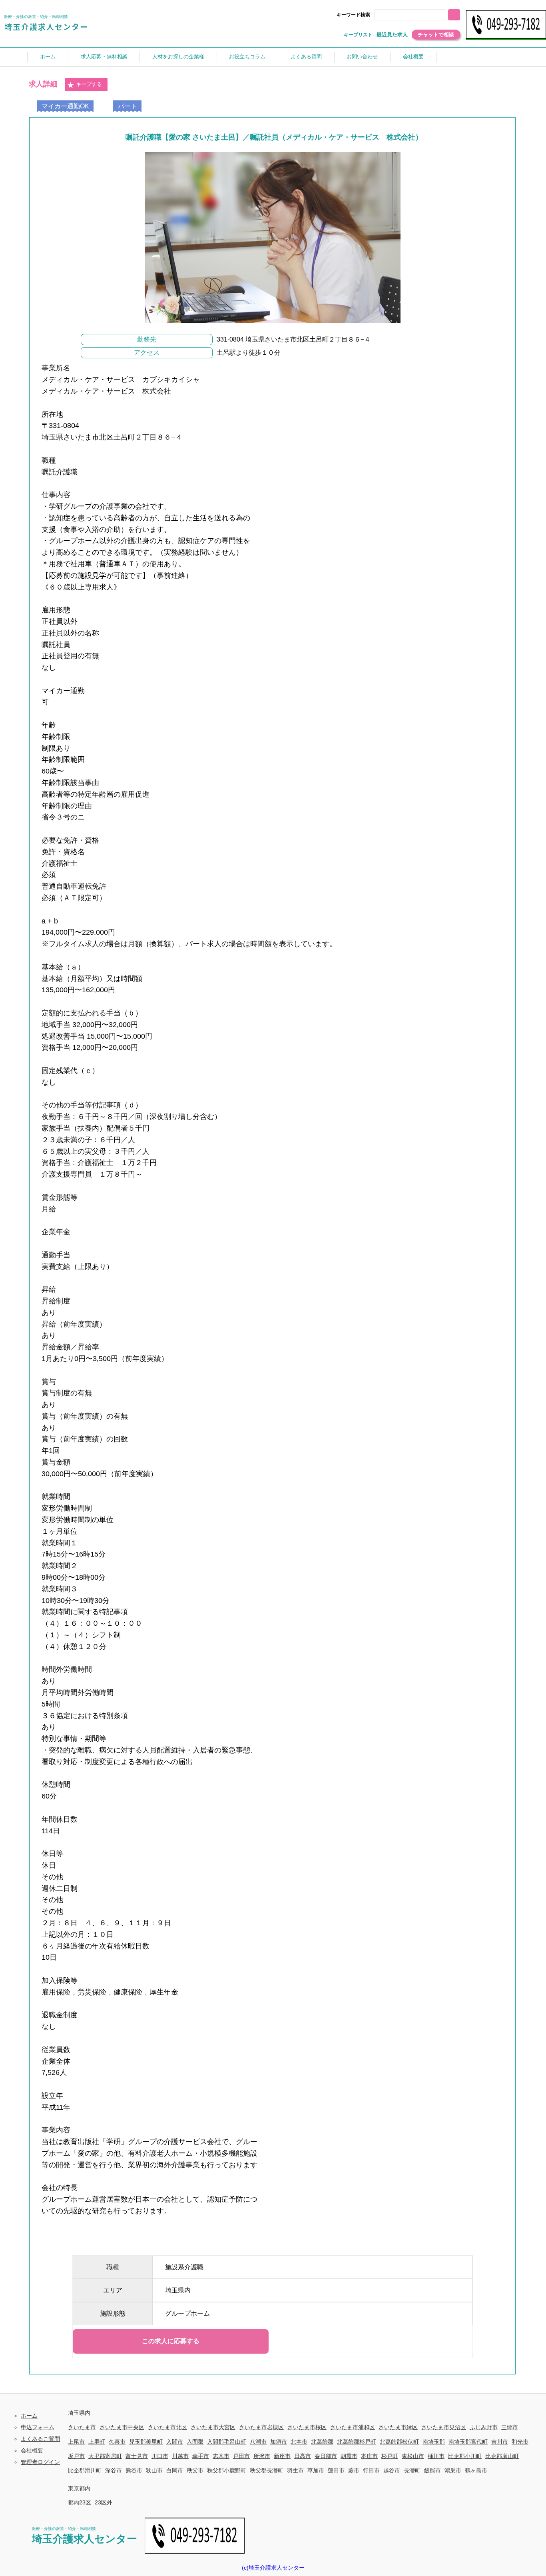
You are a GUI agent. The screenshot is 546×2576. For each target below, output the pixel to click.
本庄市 (369, 2456)
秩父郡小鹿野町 (227, 2470)
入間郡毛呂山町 (227, 2442)
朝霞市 (349, 2456)
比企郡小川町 (465, 2456)
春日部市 (326, 2456)
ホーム (48, 57)
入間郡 (195, 2442)
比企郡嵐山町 (502, 2456)
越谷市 (392, 2470)
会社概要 (413, 57)
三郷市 (510, 2427)
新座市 (282, 2456)
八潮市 (258, 2442)
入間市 (175, 2442)
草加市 (316, 2470)
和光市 (520, 2442)
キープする (89, 84)
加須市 (279, 2442)
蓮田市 (336, 2470)
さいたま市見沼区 (444, 2427)
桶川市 (436, 2456)
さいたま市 (82, 2427)
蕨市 (354, 2470)
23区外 (104, 2502)
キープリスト (358, 35)
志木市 (221, 2456)
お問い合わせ (362, 57)
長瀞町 (412, 2470)
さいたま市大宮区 (213, 2427)
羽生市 (295, 2470)
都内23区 (80, 2502)
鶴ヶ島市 (476, 2470)
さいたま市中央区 (122, 2427)
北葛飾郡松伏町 (399, 2442)
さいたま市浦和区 (353, 2427)
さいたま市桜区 (307, 2427)
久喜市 (117, 2442)
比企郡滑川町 (85, 2470)
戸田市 (241, 2456)
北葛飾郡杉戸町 (357, 2442)
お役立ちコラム (247, 57)
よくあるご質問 (40, 2439)
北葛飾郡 (322, 2442)
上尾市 (76, 2442)
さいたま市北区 (167, 2427)
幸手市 (201, 2456)
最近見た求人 (392, 35)
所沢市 (262, 2456)
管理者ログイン (40, 2462)
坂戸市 (76, 2456)
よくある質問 (306, 57)
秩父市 (195, 2470)
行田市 (371, 2470)
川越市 (180, 2456)
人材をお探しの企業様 (178, 57)
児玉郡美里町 (146, 2442)
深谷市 (114, 2470)
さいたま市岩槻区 (261, 2427)
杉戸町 (390, 2456)
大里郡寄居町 (105, 2456)
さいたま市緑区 (398, 2427)
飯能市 (432, 2470)
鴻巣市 (453, 2470)
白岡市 (175, 2470)
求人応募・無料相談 (104, 57)
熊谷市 (134, 2470)
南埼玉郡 (434, 2442)
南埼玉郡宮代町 (468, 2442)
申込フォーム (38, 2427)
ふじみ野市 (484, 2427)
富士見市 (137, 2456)
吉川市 (500, 2442)
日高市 (303, 2456)
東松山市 (413, 2456)
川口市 (160, 2456)
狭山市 (154, 2470)
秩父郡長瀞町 (267, 2470)
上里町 (97, 2442)
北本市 (299, 2442)
